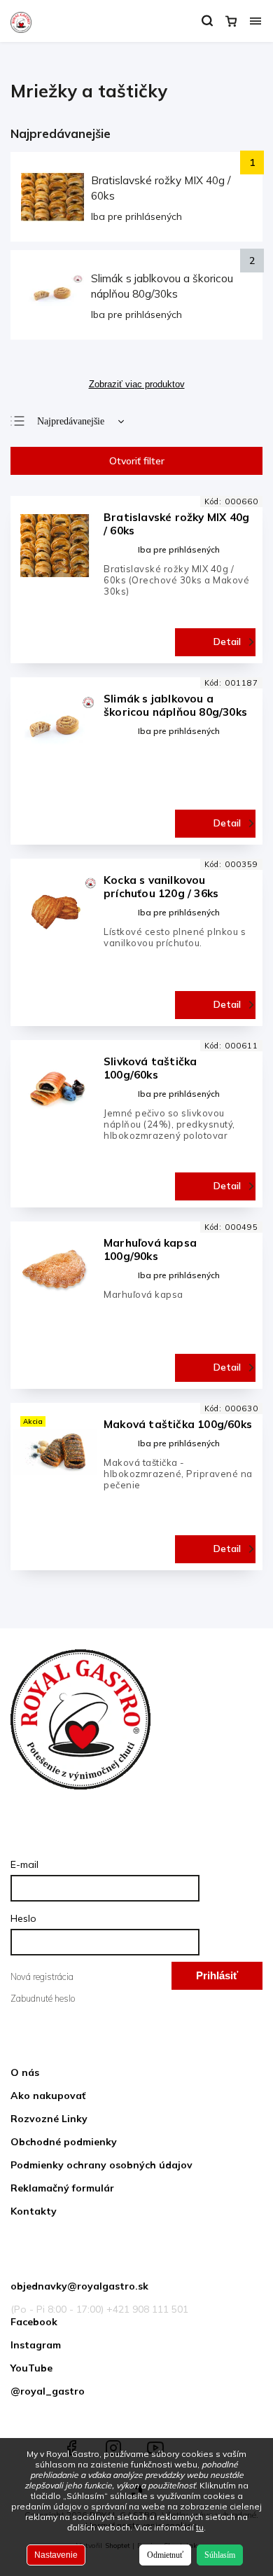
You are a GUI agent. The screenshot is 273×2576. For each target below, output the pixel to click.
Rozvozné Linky (49, 2119)
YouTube (31, 2368)
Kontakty (34, 2211)
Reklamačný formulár (62, 2188)
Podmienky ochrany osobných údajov (101, 2165)
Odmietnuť (165, 2555)
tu (200, 2527)
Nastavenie (56, 2555)
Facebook (34, 2322)
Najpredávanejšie (71, 421)
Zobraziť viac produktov (137, 385)
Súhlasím (220, 2555)
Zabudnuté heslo (43, 1998)
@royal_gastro (48, 2391)
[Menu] (255, 21)
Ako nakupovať (48, 2096)
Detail (227, 642)
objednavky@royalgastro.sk (79, 2286)
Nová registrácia (42, 1976)
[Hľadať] (207, 21)
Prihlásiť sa (217, 1980)
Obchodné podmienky (64, 2142)
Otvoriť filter (137, 461)
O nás (25, 2072)
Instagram (36, 2345)
